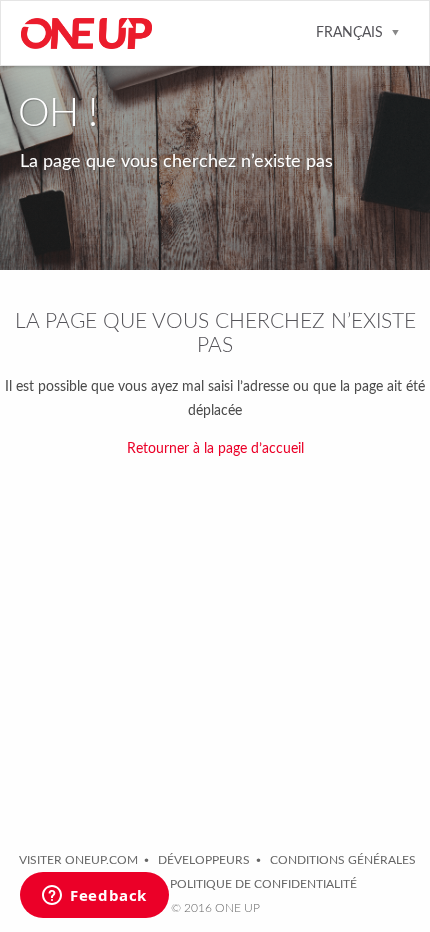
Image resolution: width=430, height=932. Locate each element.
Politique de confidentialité (263, 884)
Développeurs (204, 860)
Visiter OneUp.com (78, 860)
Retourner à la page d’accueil (215, 449)
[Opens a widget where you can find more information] (94, 897)
